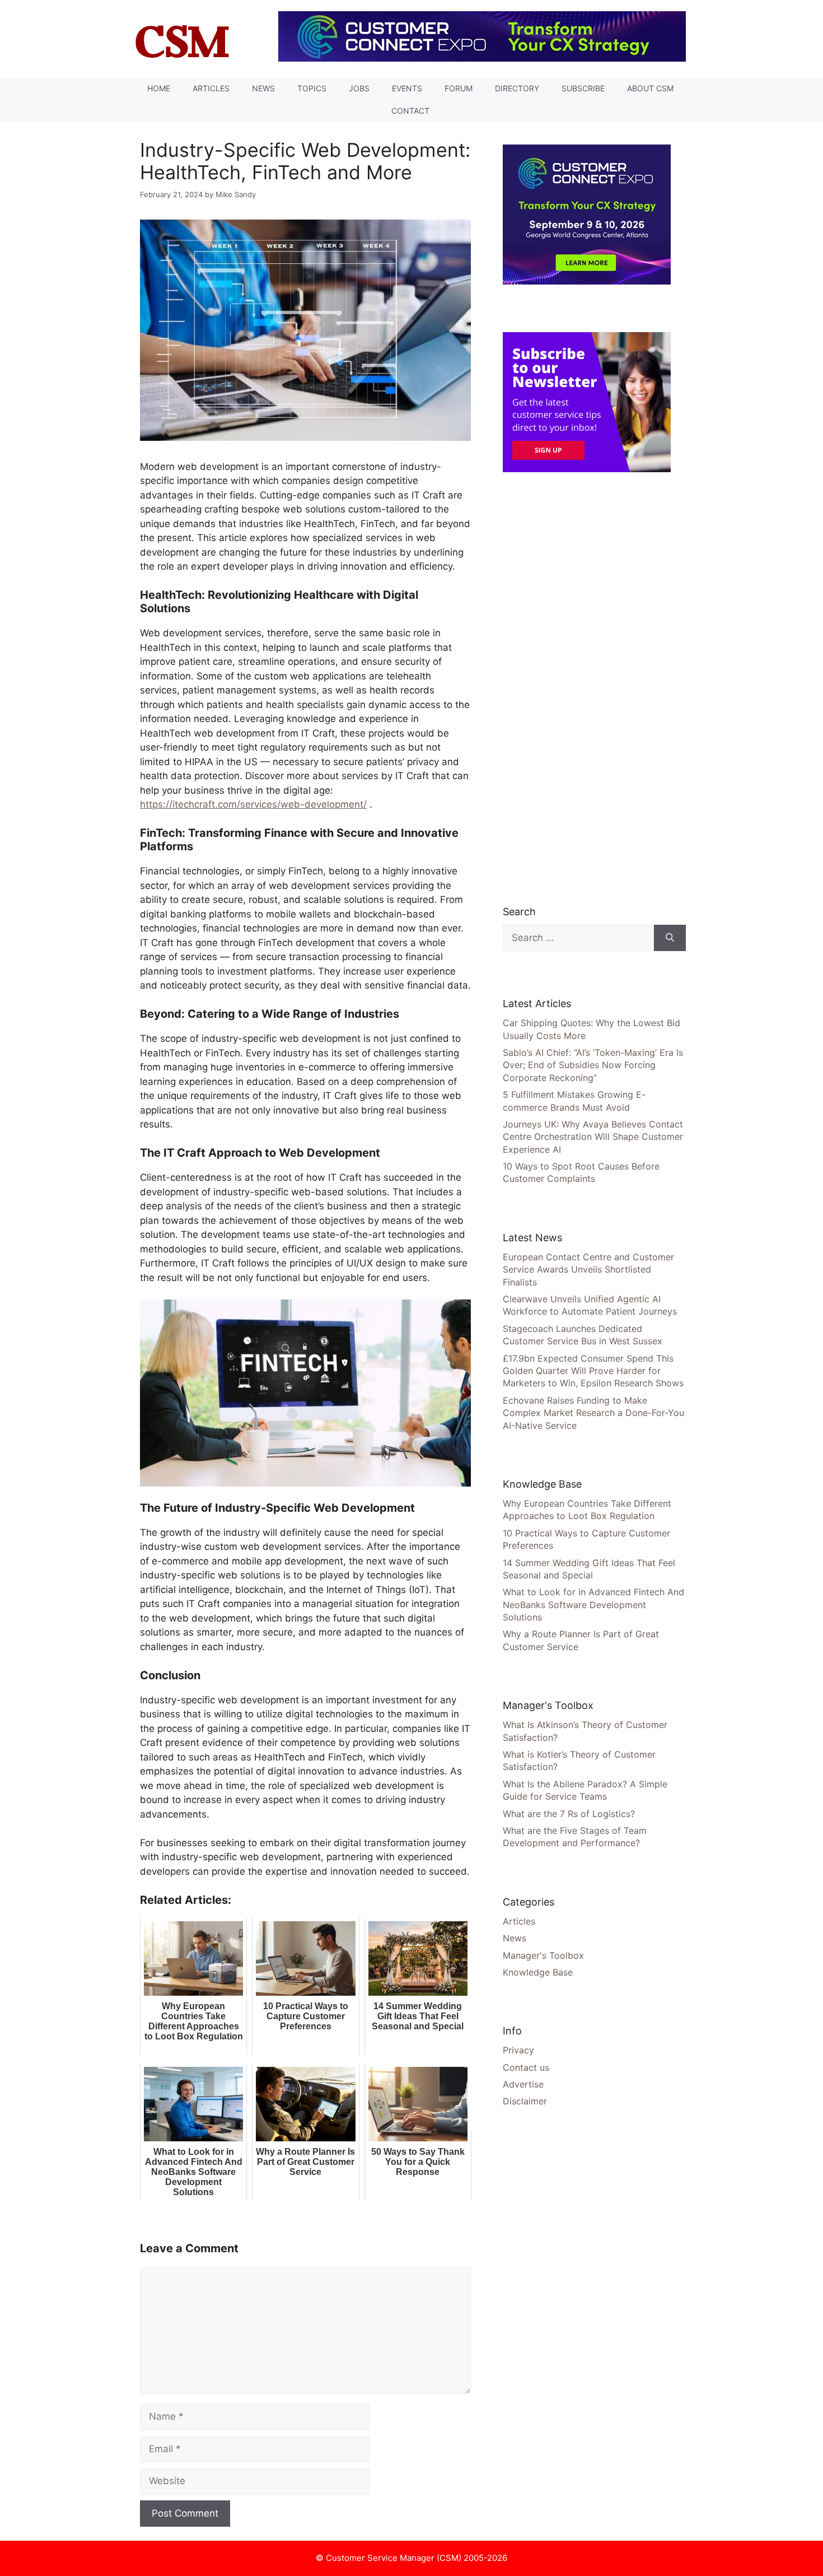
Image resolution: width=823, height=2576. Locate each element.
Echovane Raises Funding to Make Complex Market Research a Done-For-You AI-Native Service (593, 1413)
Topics (312, 88)
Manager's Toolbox (543, 1955)
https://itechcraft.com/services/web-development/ (253, 804)
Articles (211, 88)
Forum (459, 88)
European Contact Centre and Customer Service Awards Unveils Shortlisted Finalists (588, 1270)
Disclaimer (525, 2101)
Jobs (359, 88)
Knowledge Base (538, 1972)
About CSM (650, 88)
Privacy (518, 2050)
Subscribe (583, 88)
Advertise (523, 2084)
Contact (410, 111)
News (263, 88)
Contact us (526, 2067)
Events (407, 88)
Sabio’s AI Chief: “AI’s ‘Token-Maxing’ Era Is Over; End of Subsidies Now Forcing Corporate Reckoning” (593, 1065)
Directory (517, 88)
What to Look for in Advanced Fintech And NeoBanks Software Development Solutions (593, 1604)
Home (159, 88)
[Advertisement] (587, 688)
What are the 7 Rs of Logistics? (569, 1814)
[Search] (670, 938)
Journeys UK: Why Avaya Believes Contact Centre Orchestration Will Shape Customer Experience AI (593, 1137)
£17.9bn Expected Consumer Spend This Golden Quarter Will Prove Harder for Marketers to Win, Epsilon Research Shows (593, 1371)
